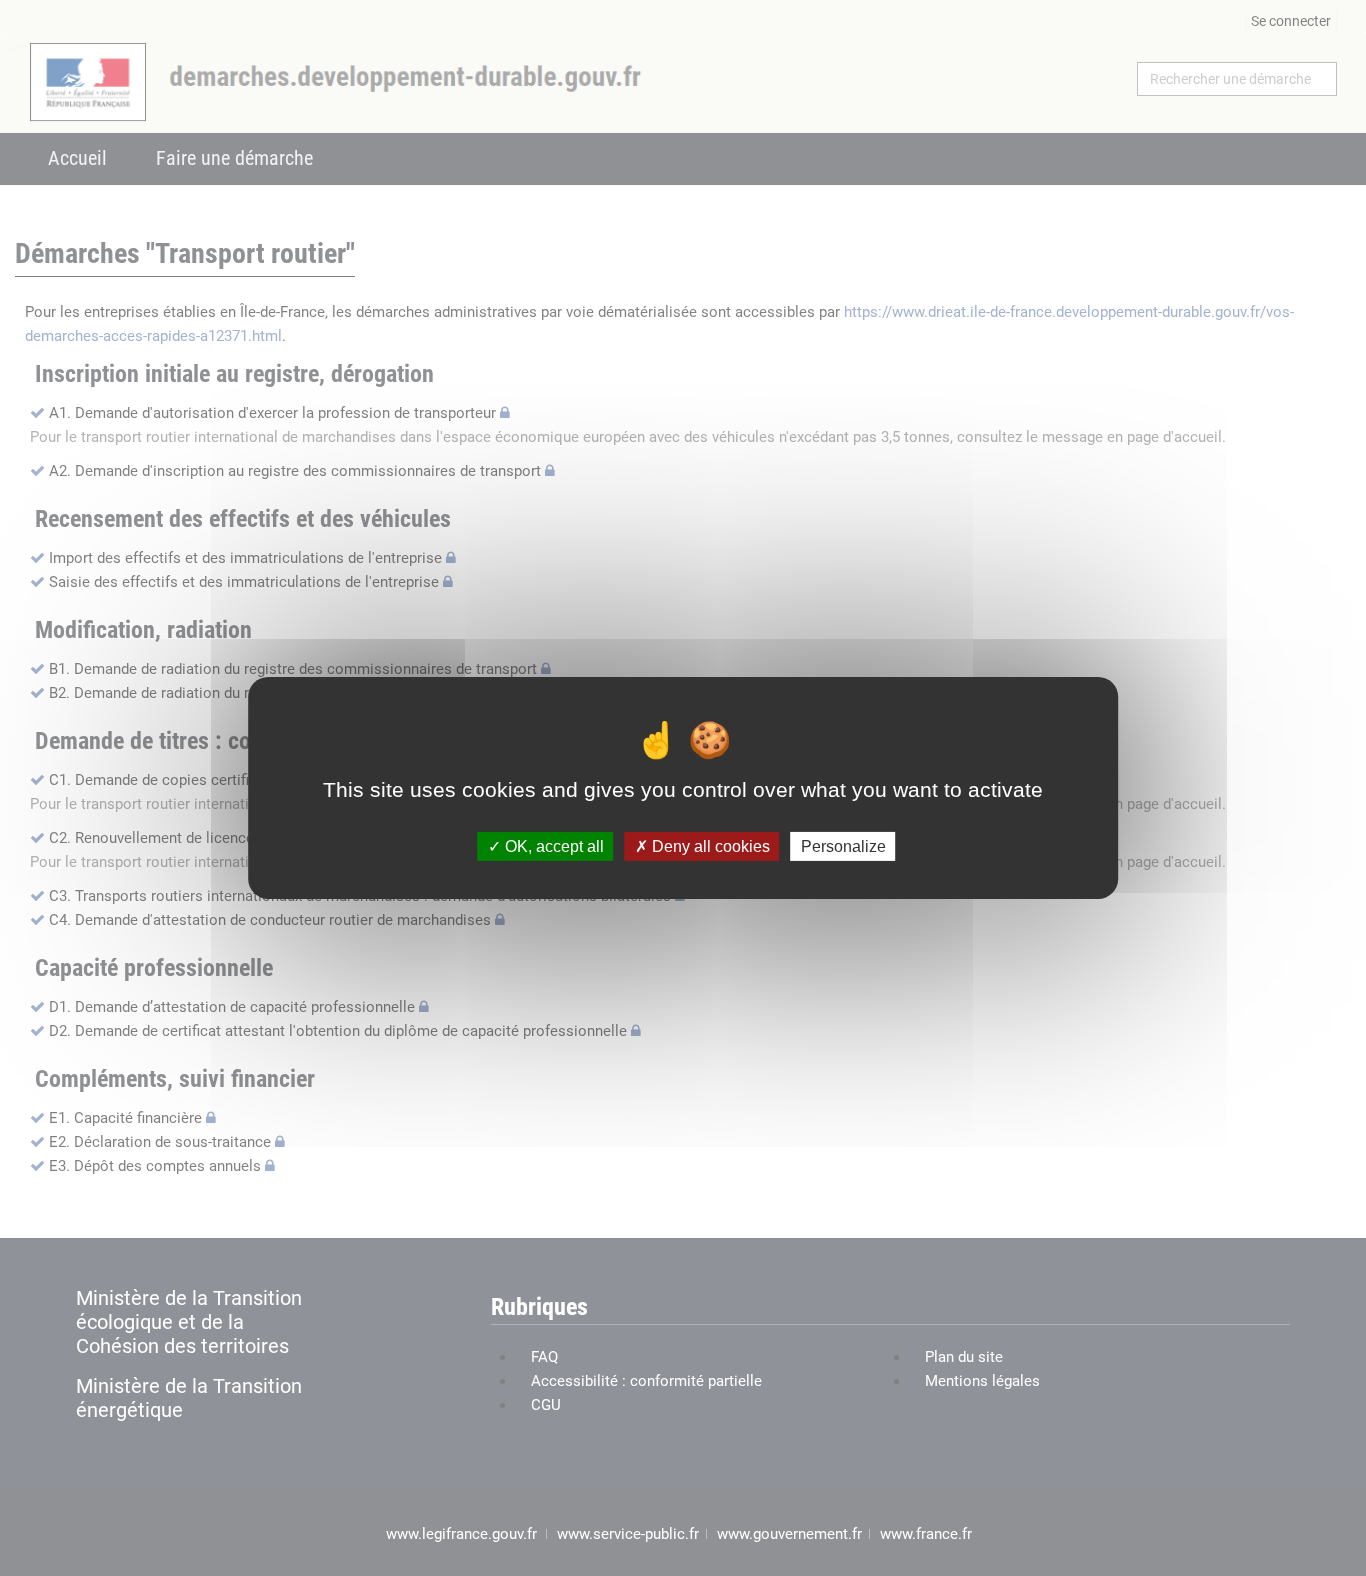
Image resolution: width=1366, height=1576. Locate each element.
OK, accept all (552, 846)
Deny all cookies (709, 846)
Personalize (843, 846)
